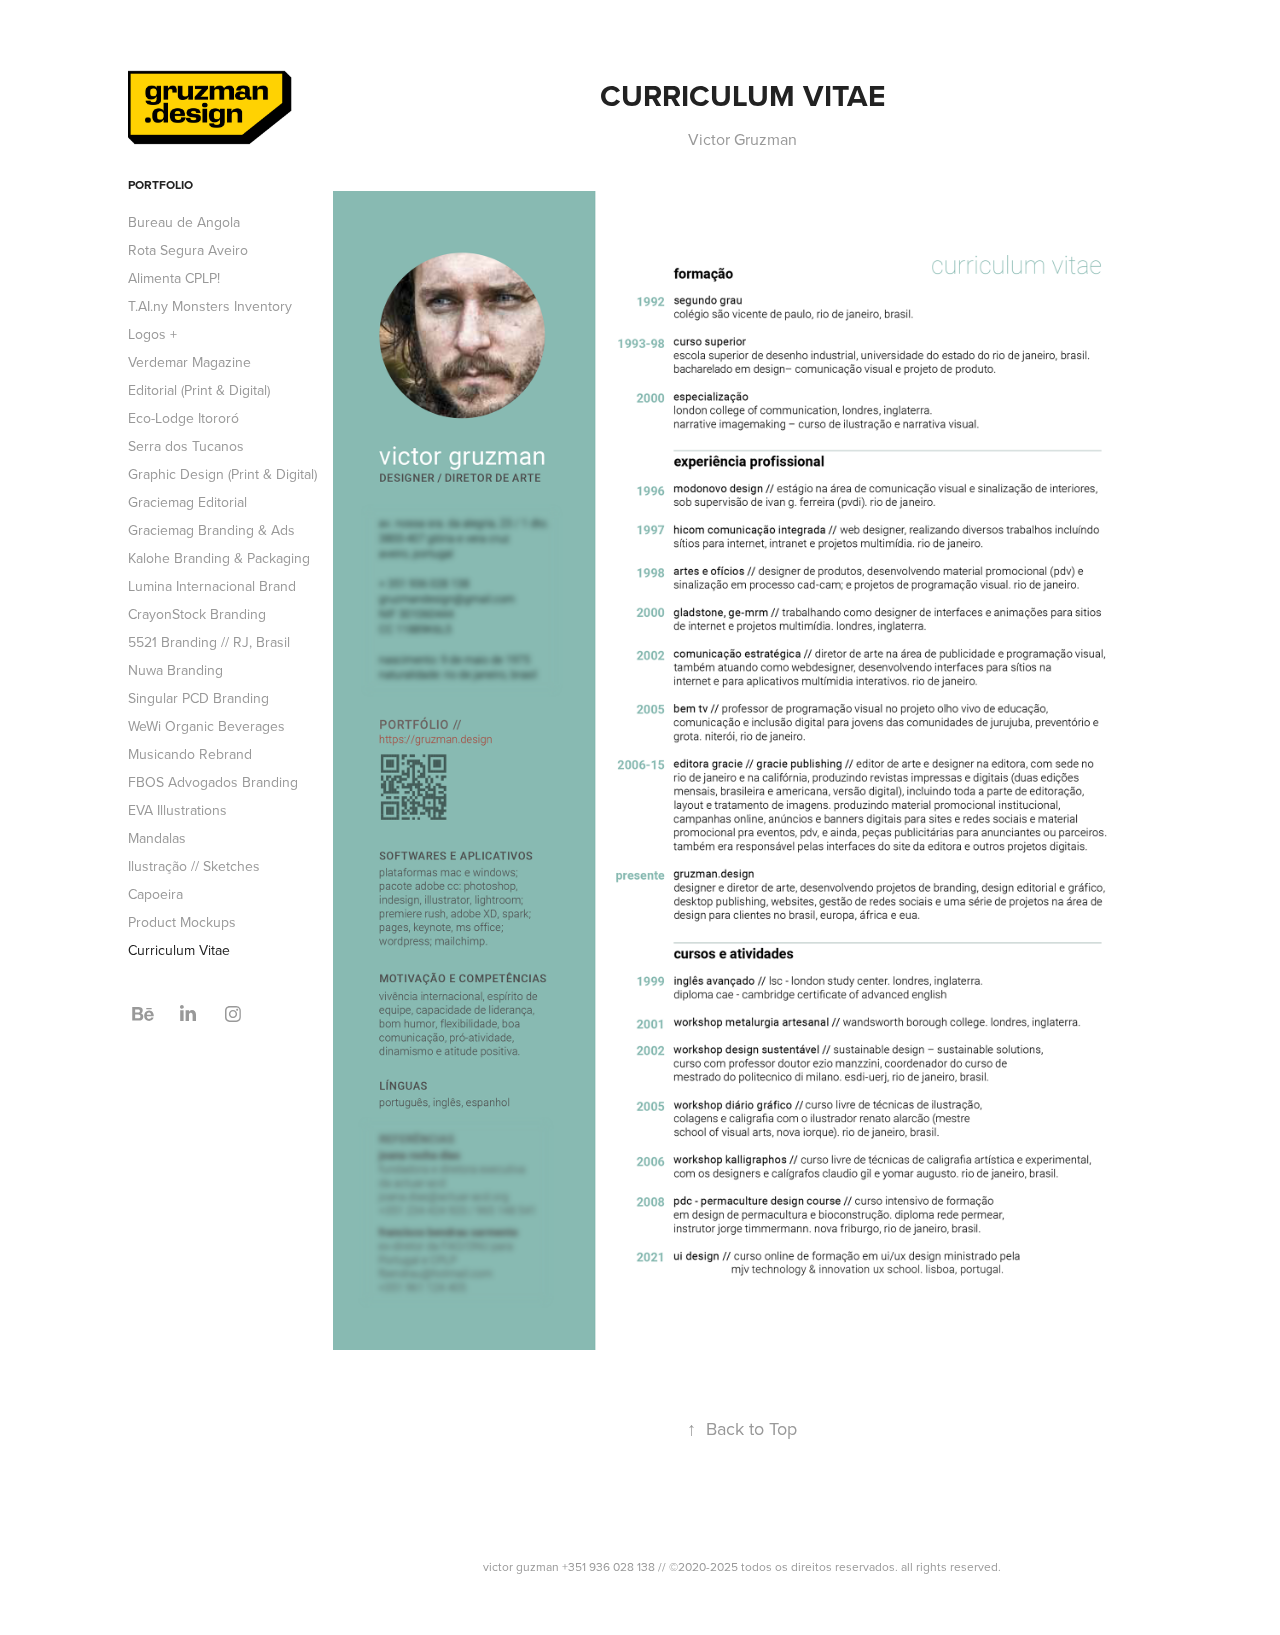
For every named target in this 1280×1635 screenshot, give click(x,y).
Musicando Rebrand (190, 754)
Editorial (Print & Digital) (199, 390)
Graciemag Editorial (187, 502)
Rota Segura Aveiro (188, 250)
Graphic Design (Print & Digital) (222, 474)
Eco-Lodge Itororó (183, 418)
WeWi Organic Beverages (206, 726)
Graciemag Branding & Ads (211, 530)
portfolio (160, 184)
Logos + (152, 334)
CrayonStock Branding (197, 614)
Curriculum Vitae (179, 950)
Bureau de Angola (184, 222)
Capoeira (155, 894)
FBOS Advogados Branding (213, 782)
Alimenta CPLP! (174, 278)
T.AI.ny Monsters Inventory (210, 306)
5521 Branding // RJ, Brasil (209, 642)
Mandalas (157, 838)
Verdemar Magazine (189, 362)
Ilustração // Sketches (194, 866)
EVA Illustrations (177, 810)
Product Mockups (182, 922)
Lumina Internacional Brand (212, 586)
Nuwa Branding (175, 670)
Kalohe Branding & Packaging (219, 558)
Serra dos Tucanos (186, 446)
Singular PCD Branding (198, 698)
